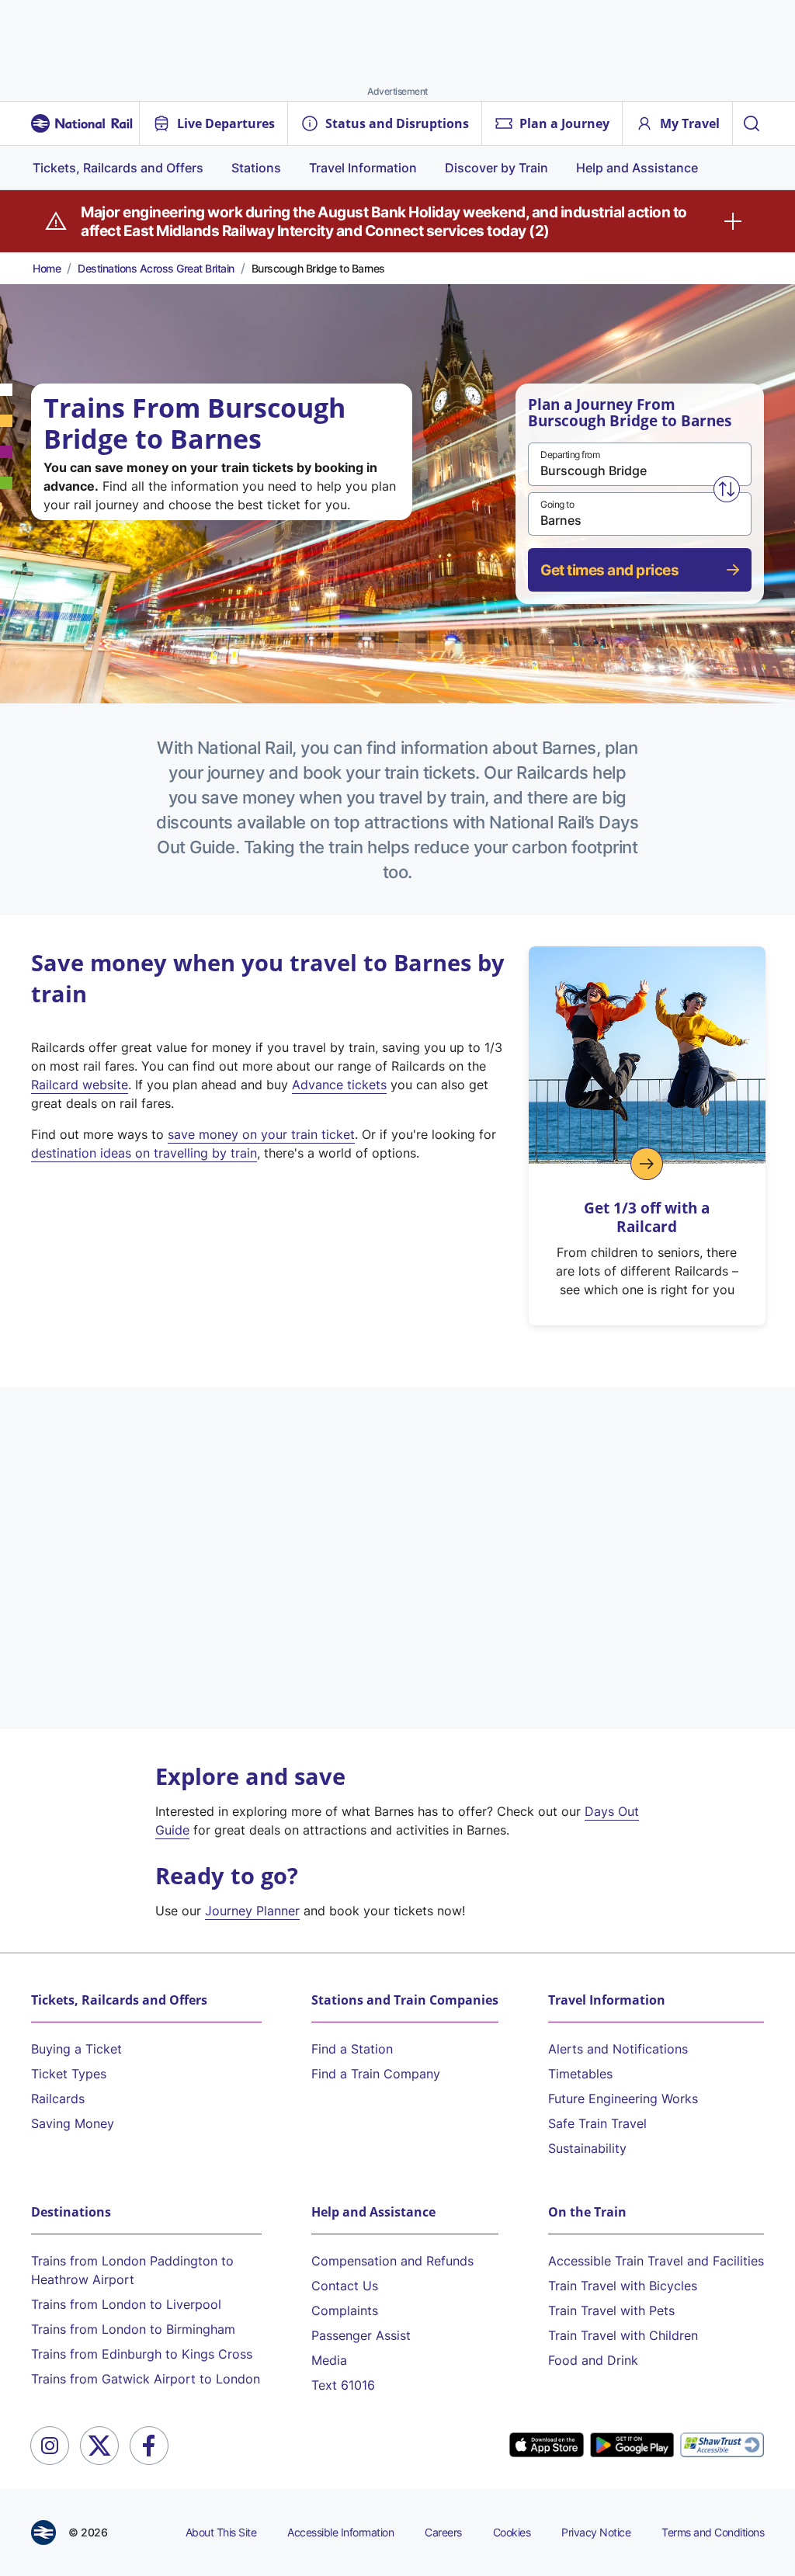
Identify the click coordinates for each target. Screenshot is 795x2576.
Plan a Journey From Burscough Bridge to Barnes (630, 413)
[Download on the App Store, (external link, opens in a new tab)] (547, 2446)
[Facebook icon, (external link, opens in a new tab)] (149, 2446)
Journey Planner (252, 1911)
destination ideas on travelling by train (144, 1153)
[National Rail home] (82, 123)
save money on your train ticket (261, 1134)
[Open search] (752, 123)
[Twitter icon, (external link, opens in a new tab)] (99, 2446)
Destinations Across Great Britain (156, 268)
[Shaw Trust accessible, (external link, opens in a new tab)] (722, 2445)
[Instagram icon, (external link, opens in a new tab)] (50, 2446)
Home (47, 268)
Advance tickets (339, 1085)
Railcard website (80, 1085)
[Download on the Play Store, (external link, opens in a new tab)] (632, 2446)
